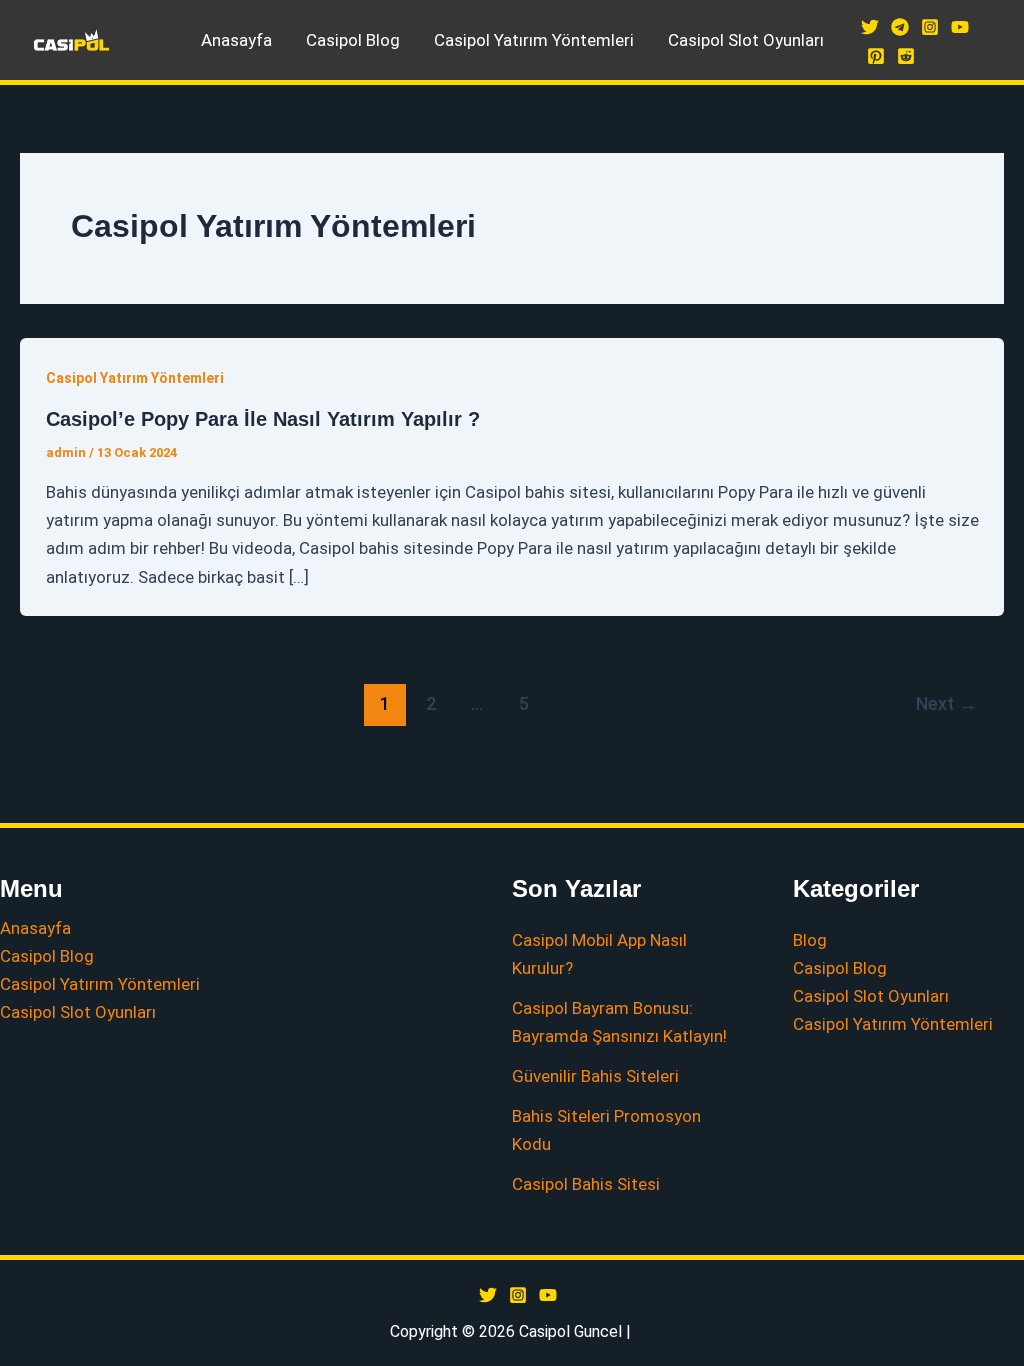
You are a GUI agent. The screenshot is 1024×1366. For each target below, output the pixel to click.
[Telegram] (900, 27)
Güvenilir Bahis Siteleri (595, 1076)
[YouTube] (960, 27)
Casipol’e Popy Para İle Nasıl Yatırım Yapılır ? (263, 419)
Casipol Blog (353, 40)
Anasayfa (236, 40)
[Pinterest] (876, 56)
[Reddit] (906, 56)
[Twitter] (870, 27)
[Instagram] (930, 27)
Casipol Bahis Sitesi (586, 1184)
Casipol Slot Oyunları (746, 40)
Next (946, 703)
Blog (810, 940)
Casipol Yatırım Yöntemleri (534, 40)
